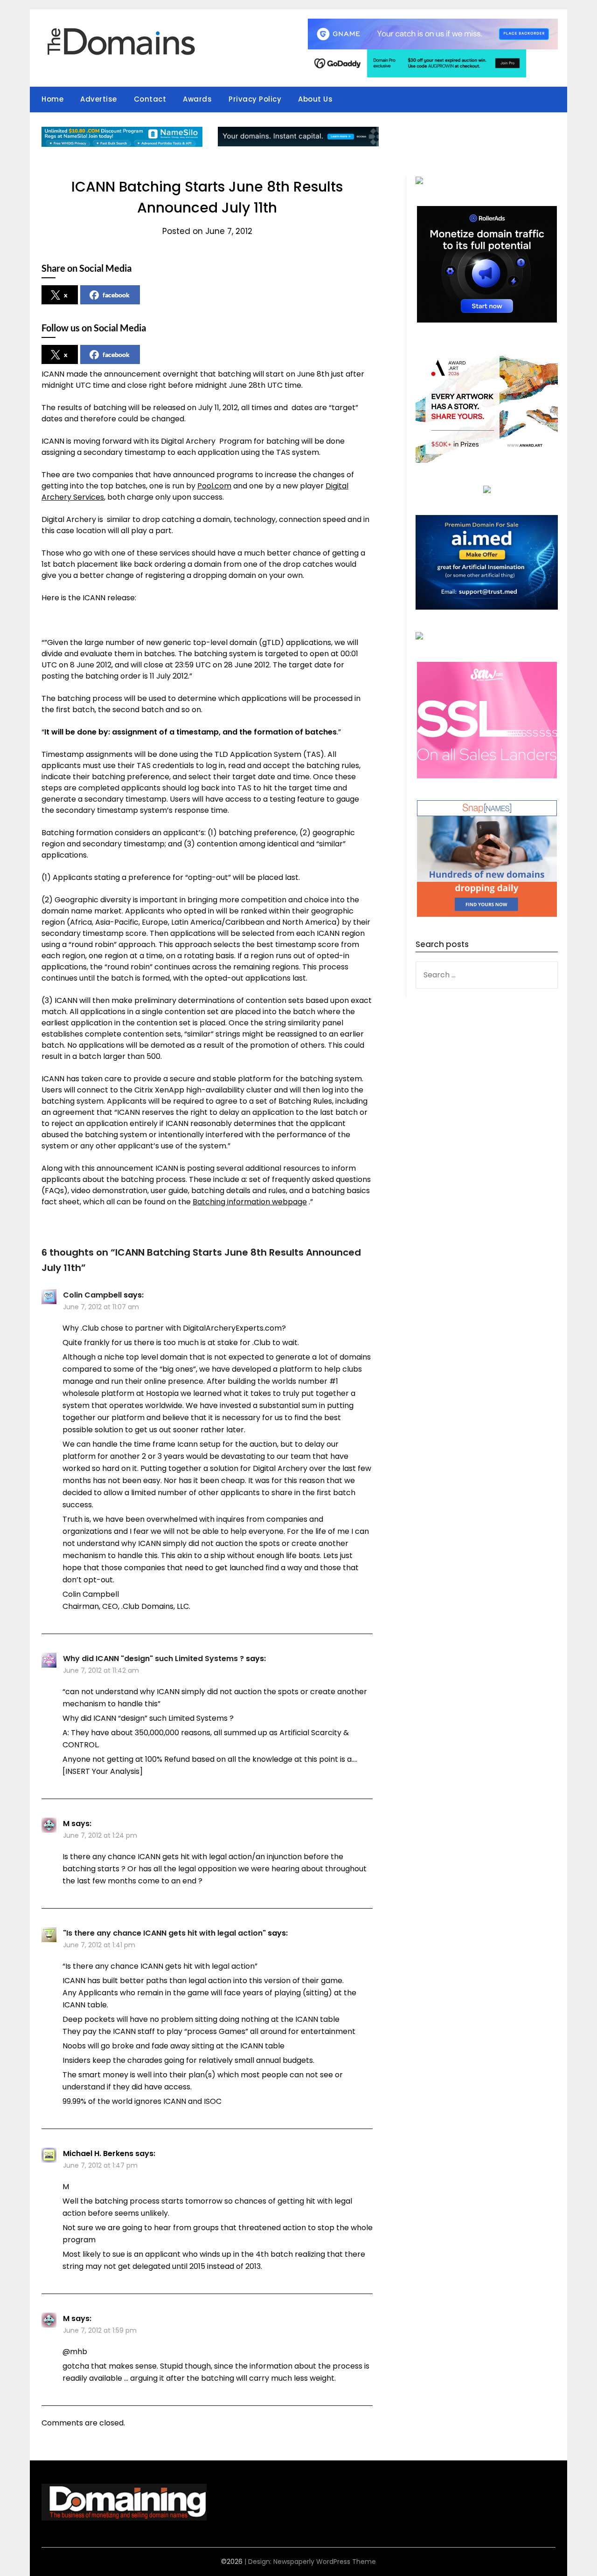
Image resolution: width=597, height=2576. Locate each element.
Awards (197, 99)
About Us (315, 99)
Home (52, 99)
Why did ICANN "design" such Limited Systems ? (153, 1659)
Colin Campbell (92, 1295)
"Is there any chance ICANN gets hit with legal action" (164, 1933)
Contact (150, 99)
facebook (116, 295)
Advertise (99, 99)
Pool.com (214, 486)
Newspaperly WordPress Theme (325, 2562)
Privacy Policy (255, 99)
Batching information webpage (250, 1202)
